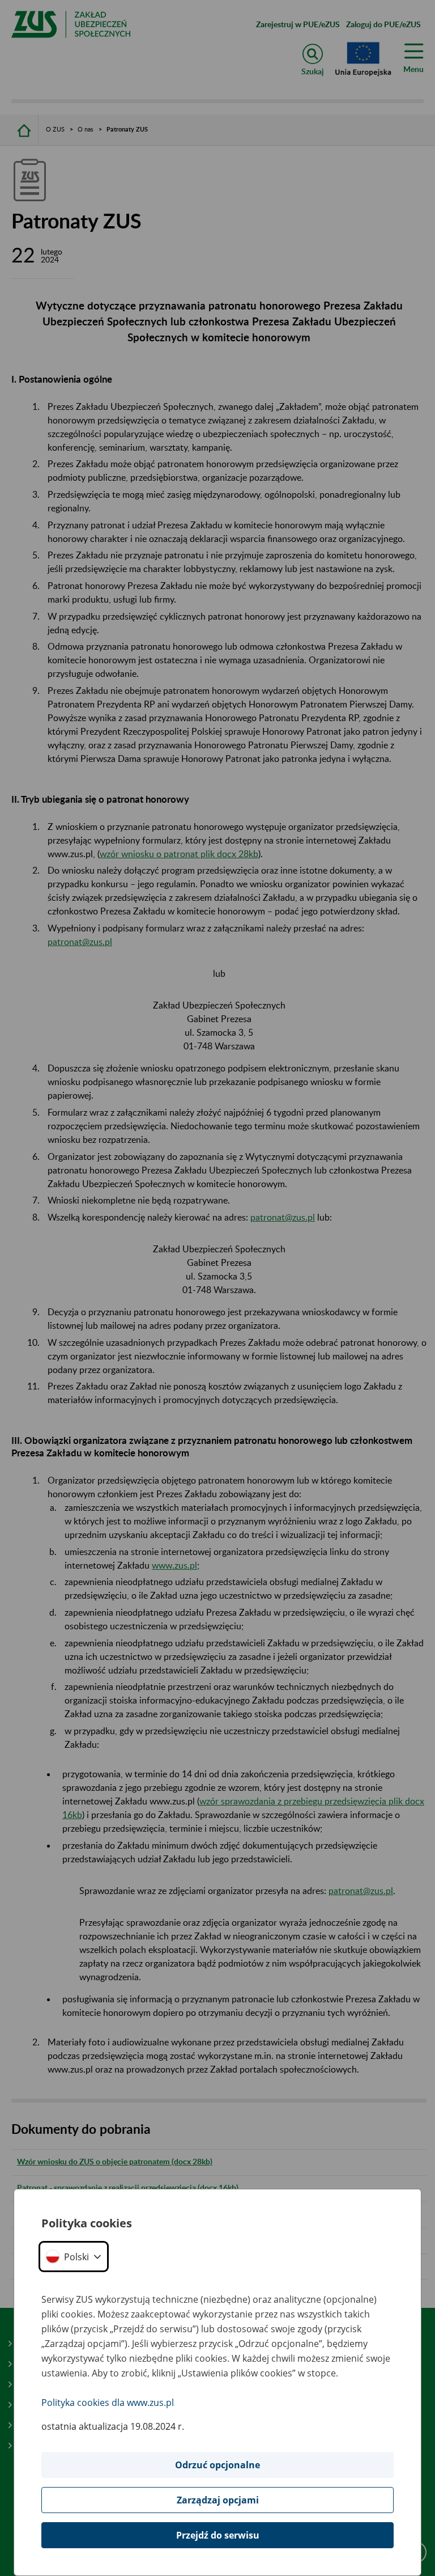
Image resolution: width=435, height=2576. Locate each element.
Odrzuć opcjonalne (217, 2465)
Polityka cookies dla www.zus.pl (108, 2403)
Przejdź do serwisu (218, 2535)
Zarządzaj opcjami (218, 2500)
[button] (74, 2257)
